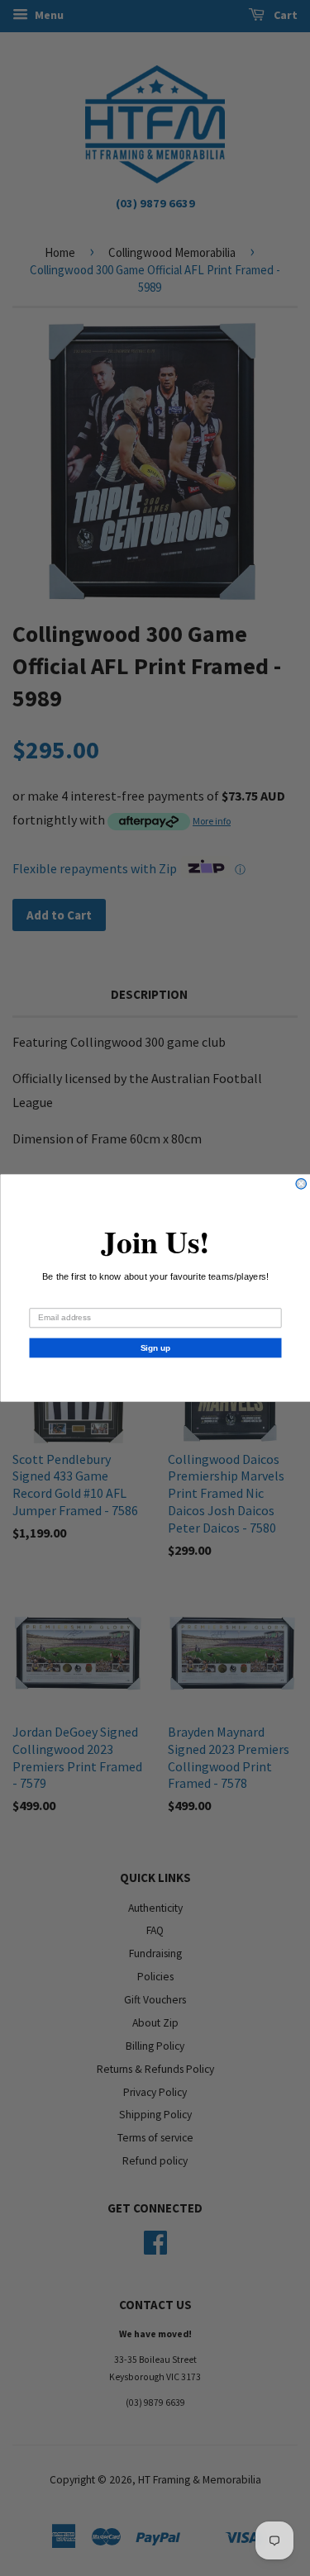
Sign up (155, 1348)
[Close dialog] (301, 1184)
